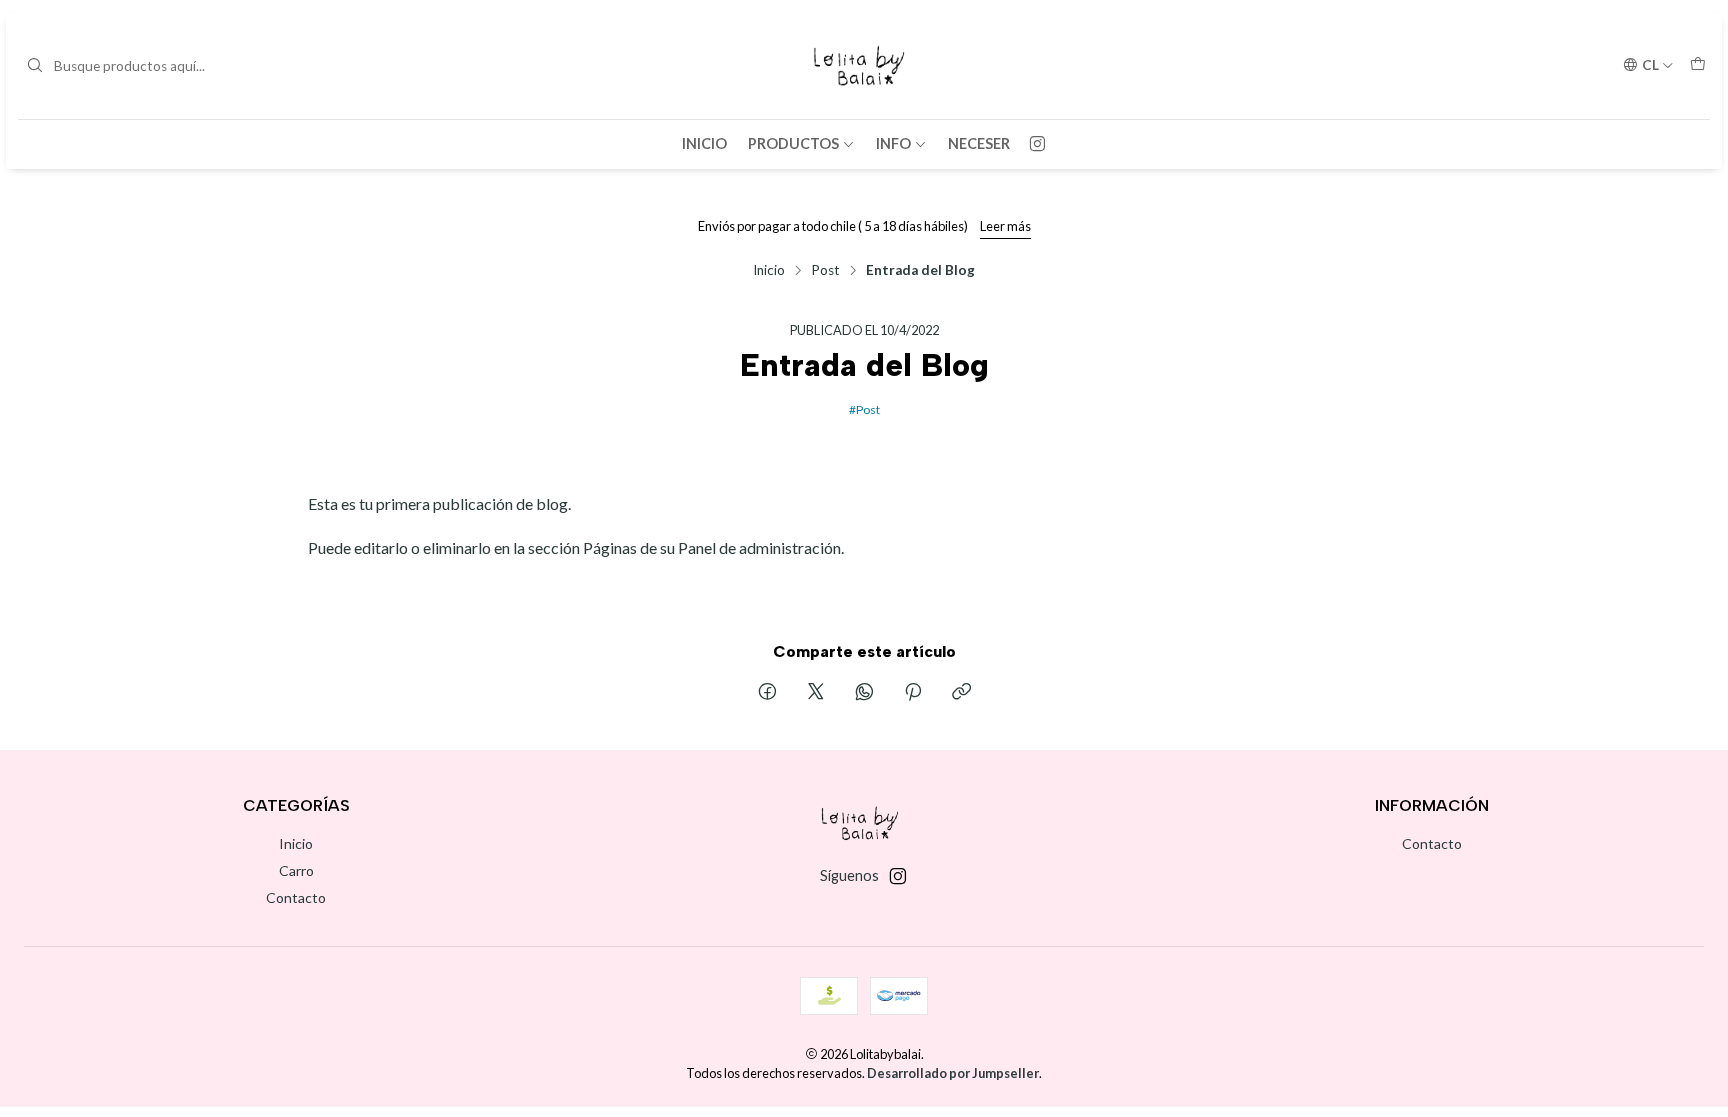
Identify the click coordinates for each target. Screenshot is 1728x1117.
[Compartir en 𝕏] (816, 693)
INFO (893, 143)
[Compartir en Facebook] (767, 693)
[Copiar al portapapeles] (961, 693)
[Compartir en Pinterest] (913, 693)
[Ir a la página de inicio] (864, 65)
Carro (296, 870)
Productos (793, 143)
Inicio (704, 143)
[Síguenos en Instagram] (1037, 144)
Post (825, 271)
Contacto (296, 897)
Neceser (979, 143)
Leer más (1005, 226)
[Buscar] (35, 66)
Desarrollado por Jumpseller (953, 1073)
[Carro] (1698, 65)
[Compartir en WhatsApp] (864, 693)
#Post (864, 408)
